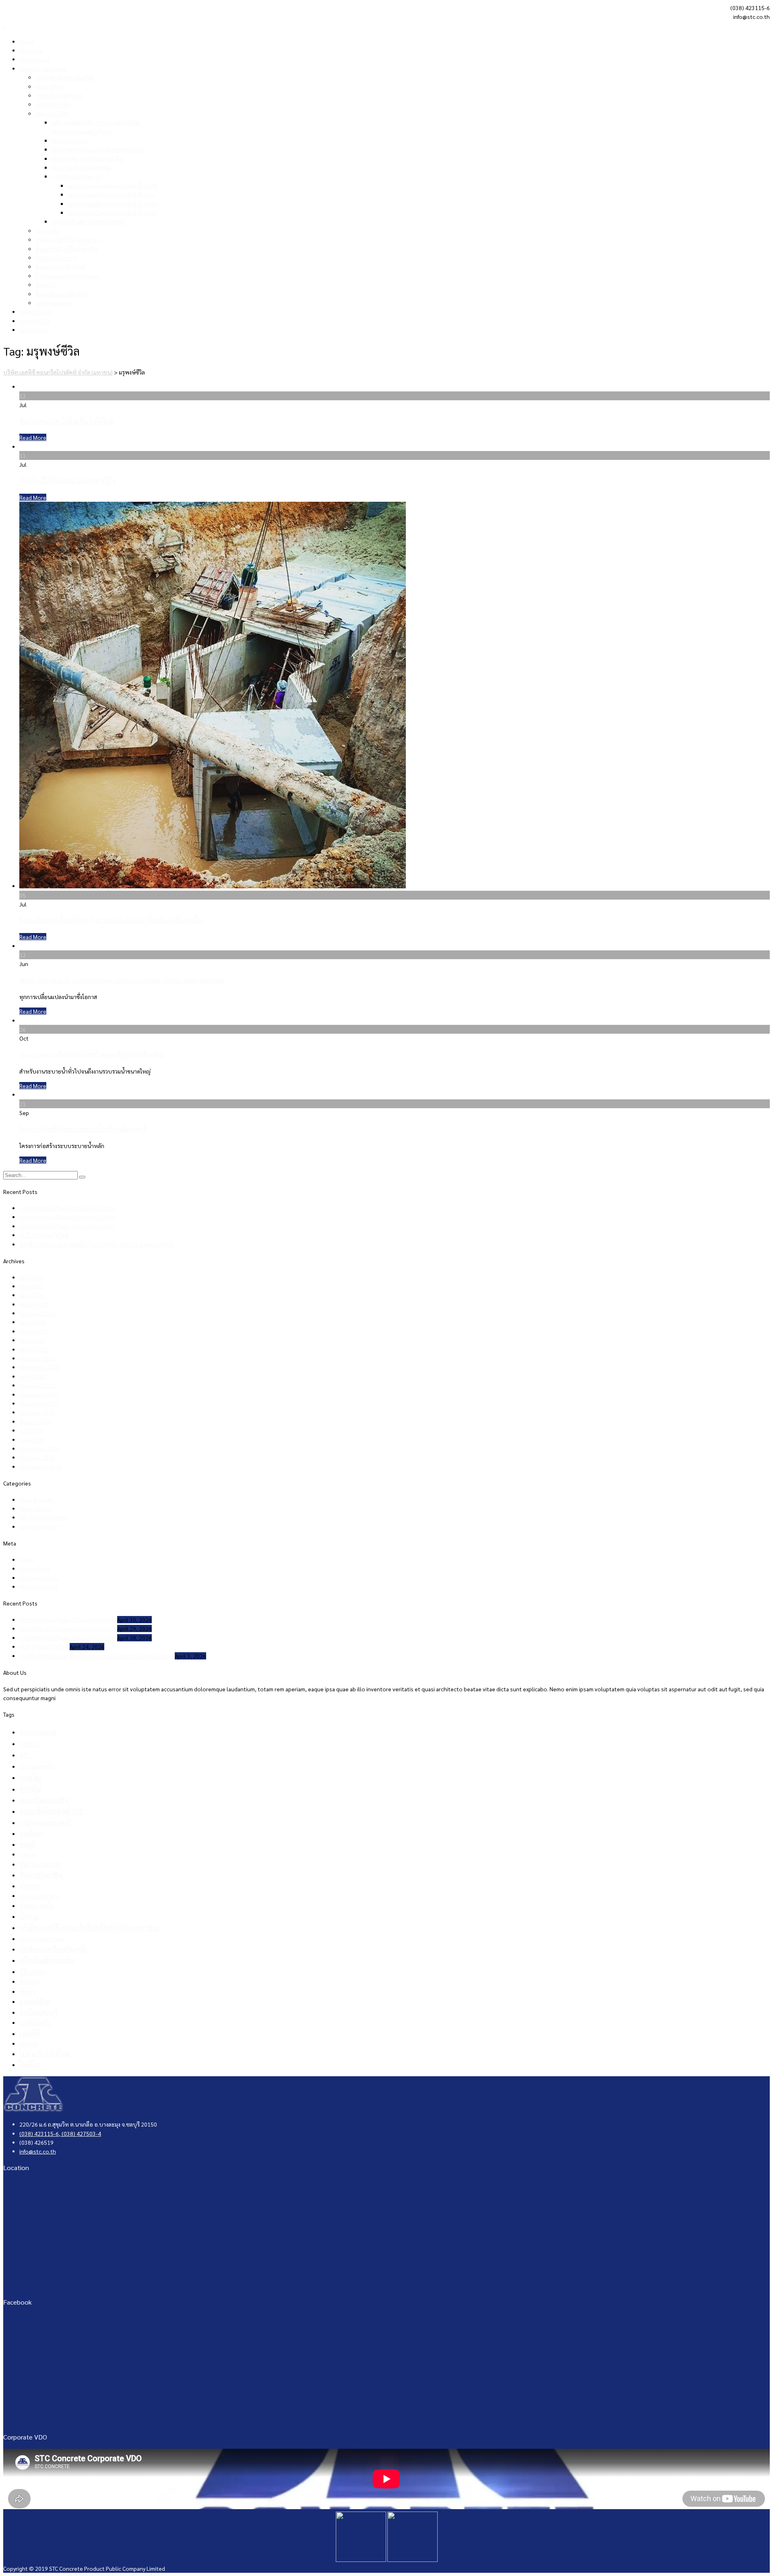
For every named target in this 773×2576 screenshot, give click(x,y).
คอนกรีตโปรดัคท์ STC (52, 1811)
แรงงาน (28, 2044)
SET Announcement (44, 1517)
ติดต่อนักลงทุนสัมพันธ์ (61, 294)
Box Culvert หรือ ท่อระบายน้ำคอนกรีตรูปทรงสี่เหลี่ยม (92, 1054)
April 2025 (32, 1295)
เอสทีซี (30, 2033)
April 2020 (32, 1376)
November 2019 (39, 1403)
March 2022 (34, 1349)
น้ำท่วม (29, 1916)
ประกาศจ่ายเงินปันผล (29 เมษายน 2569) (68, 1217)
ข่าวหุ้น (30, 1789)
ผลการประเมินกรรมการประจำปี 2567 (112, 194)
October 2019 (37, 1412)
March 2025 (34, 1304)
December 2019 (39, 1395)
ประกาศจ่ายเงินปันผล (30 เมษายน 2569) (68, 1208)
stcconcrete (37, 1766)
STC (25, 1755)
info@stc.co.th (38, 2151)
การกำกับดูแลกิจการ (59, 95)
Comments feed (39, 1578)
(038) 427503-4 (81, 2133)
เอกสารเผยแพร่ (54, 303)
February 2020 (37, 1385)
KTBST (30, 1743)
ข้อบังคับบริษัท (53, 104)
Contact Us (33, 330)
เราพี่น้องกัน (35, 2023)
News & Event (36, 312)
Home (27, 41)
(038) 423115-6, (40, 2133)
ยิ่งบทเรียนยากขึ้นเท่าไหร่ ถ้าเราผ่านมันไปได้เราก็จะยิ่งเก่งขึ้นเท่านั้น (111, 920)
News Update (36, 1508)
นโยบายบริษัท (52, 114)
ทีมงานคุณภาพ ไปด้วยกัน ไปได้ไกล (66, 421)
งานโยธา (31, 1833)
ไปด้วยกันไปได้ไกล (44, 2054)
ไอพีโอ (30, 2064)
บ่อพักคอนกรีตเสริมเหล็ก (54, 1949)
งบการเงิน (47, 231)
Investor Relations (43, 68)
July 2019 (31, 1430)
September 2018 (40, 1467)
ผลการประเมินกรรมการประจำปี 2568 (112, 186)
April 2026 (32, 1277)
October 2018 (37, 1457)
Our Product (35, 59)
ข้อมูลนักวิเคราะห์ (56, 258)
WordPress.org (38, 1587)
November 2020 (39, 1367)
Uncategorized (38, 1527)
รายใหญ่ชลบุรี (39, 2012)
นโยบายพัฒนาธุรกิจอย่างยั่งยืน (87, 159)
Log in (27, 1560)
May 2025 (31, 1286)
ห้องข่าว (45, 285)
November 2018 (39, 1448)
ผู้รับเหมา (32, 1972)
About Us (31, 50)
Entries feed (34, 1568)
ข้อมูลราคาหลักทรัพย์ (61, 267)
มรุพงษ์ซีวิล (35, 2002)
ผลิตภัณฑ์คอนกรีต (47, 1960)
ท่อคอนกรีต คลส (39, 1896)
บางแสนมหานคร (42, 1939)
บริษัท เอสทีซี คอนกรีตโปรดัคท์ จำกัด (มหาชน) (89, 1927)
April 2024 (32, 1322)
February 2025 (37, 1313)
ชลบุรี (27, 1844)
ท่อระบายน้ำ (36, 1906)
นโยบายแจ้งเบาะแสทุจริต (81, 168)
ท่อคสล (30, 1886)
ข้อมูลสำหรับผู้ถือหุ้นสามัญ (66, 249)
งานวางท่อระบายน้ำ (46, 1823)
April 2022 (32, 1340)
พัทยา (27, 1991)
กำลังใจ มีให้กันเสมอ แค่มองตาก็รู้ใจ (68, 481)
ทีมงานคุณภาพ (40, 1864)
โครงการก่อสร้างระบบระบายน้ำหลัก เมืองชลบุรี (83, 1129)
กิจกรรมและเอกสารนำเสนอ (67, 276)
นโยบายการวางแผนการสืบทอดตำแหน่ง (98, 149)
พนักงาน (29, 1982)
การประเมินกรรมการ (76, 176)
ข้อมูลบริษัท (50, 87)
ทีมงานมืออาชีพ (41, 1875)
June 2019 (32, 1440)
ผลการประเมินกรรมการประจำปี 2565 (112, 213)
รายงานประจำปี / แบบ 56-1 (69, 240)
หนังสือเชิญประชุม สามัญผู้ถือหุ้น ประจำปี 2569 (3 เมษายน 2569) (96, 1244)
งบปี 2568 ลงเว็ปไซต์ (44, 1235)
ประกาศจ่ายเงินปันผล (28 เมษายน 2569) (68, 1226)
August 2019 (35, 1421)
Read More (33, 437)
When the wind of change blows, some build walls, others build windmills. (123, 980)
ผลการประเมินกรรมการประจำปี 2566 (112, 204)
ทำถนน (28, 1854)
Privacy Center (69, 141)
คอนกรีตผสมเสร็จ (44, 1800)
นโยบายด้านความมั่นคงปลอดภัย (89, 221)
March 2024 (34, 1331)
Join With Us (35, 321)
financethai (38, 1732)
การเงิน (30, 1777)
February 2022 (37, 1358)
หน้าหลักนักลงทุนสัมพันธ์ (65, 77)
